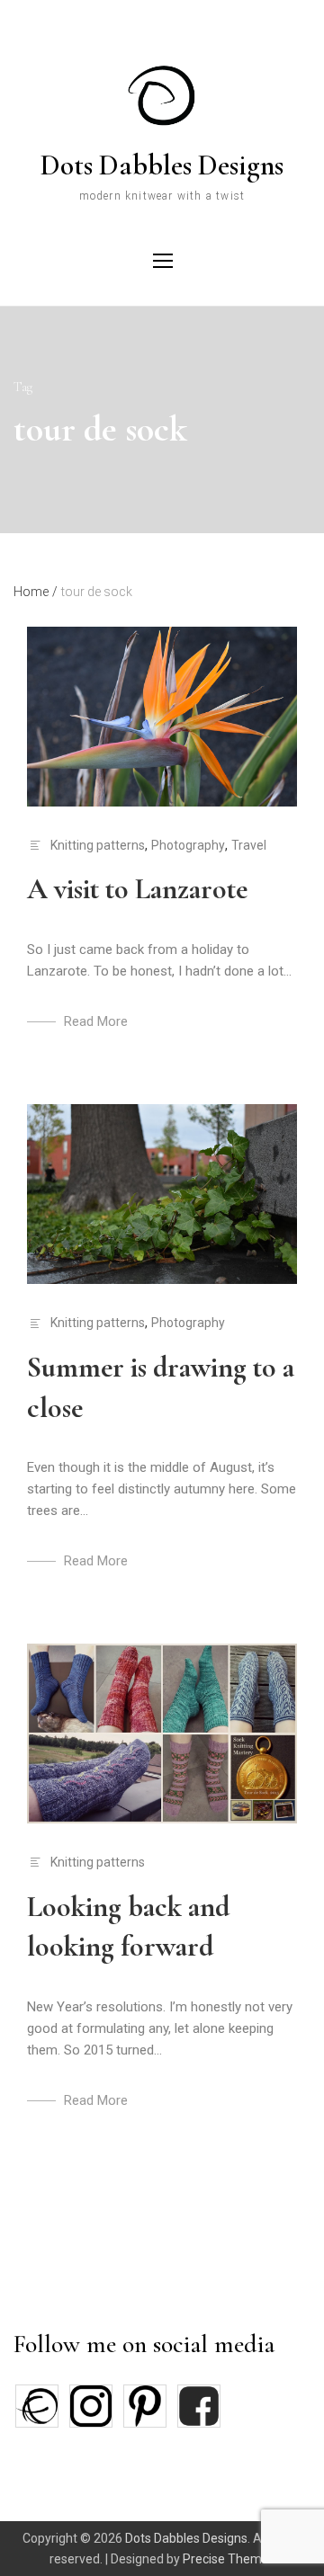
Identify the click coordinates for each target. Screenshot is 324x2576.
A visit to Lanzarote (137, 889)
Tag (23, 387)
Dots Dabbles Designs (162, 165)
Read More (96, 1021)
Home (36, 592)
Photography (188, 845)
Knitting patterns (98, 845)
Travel (249, 845)
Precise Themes (229, 2559)
